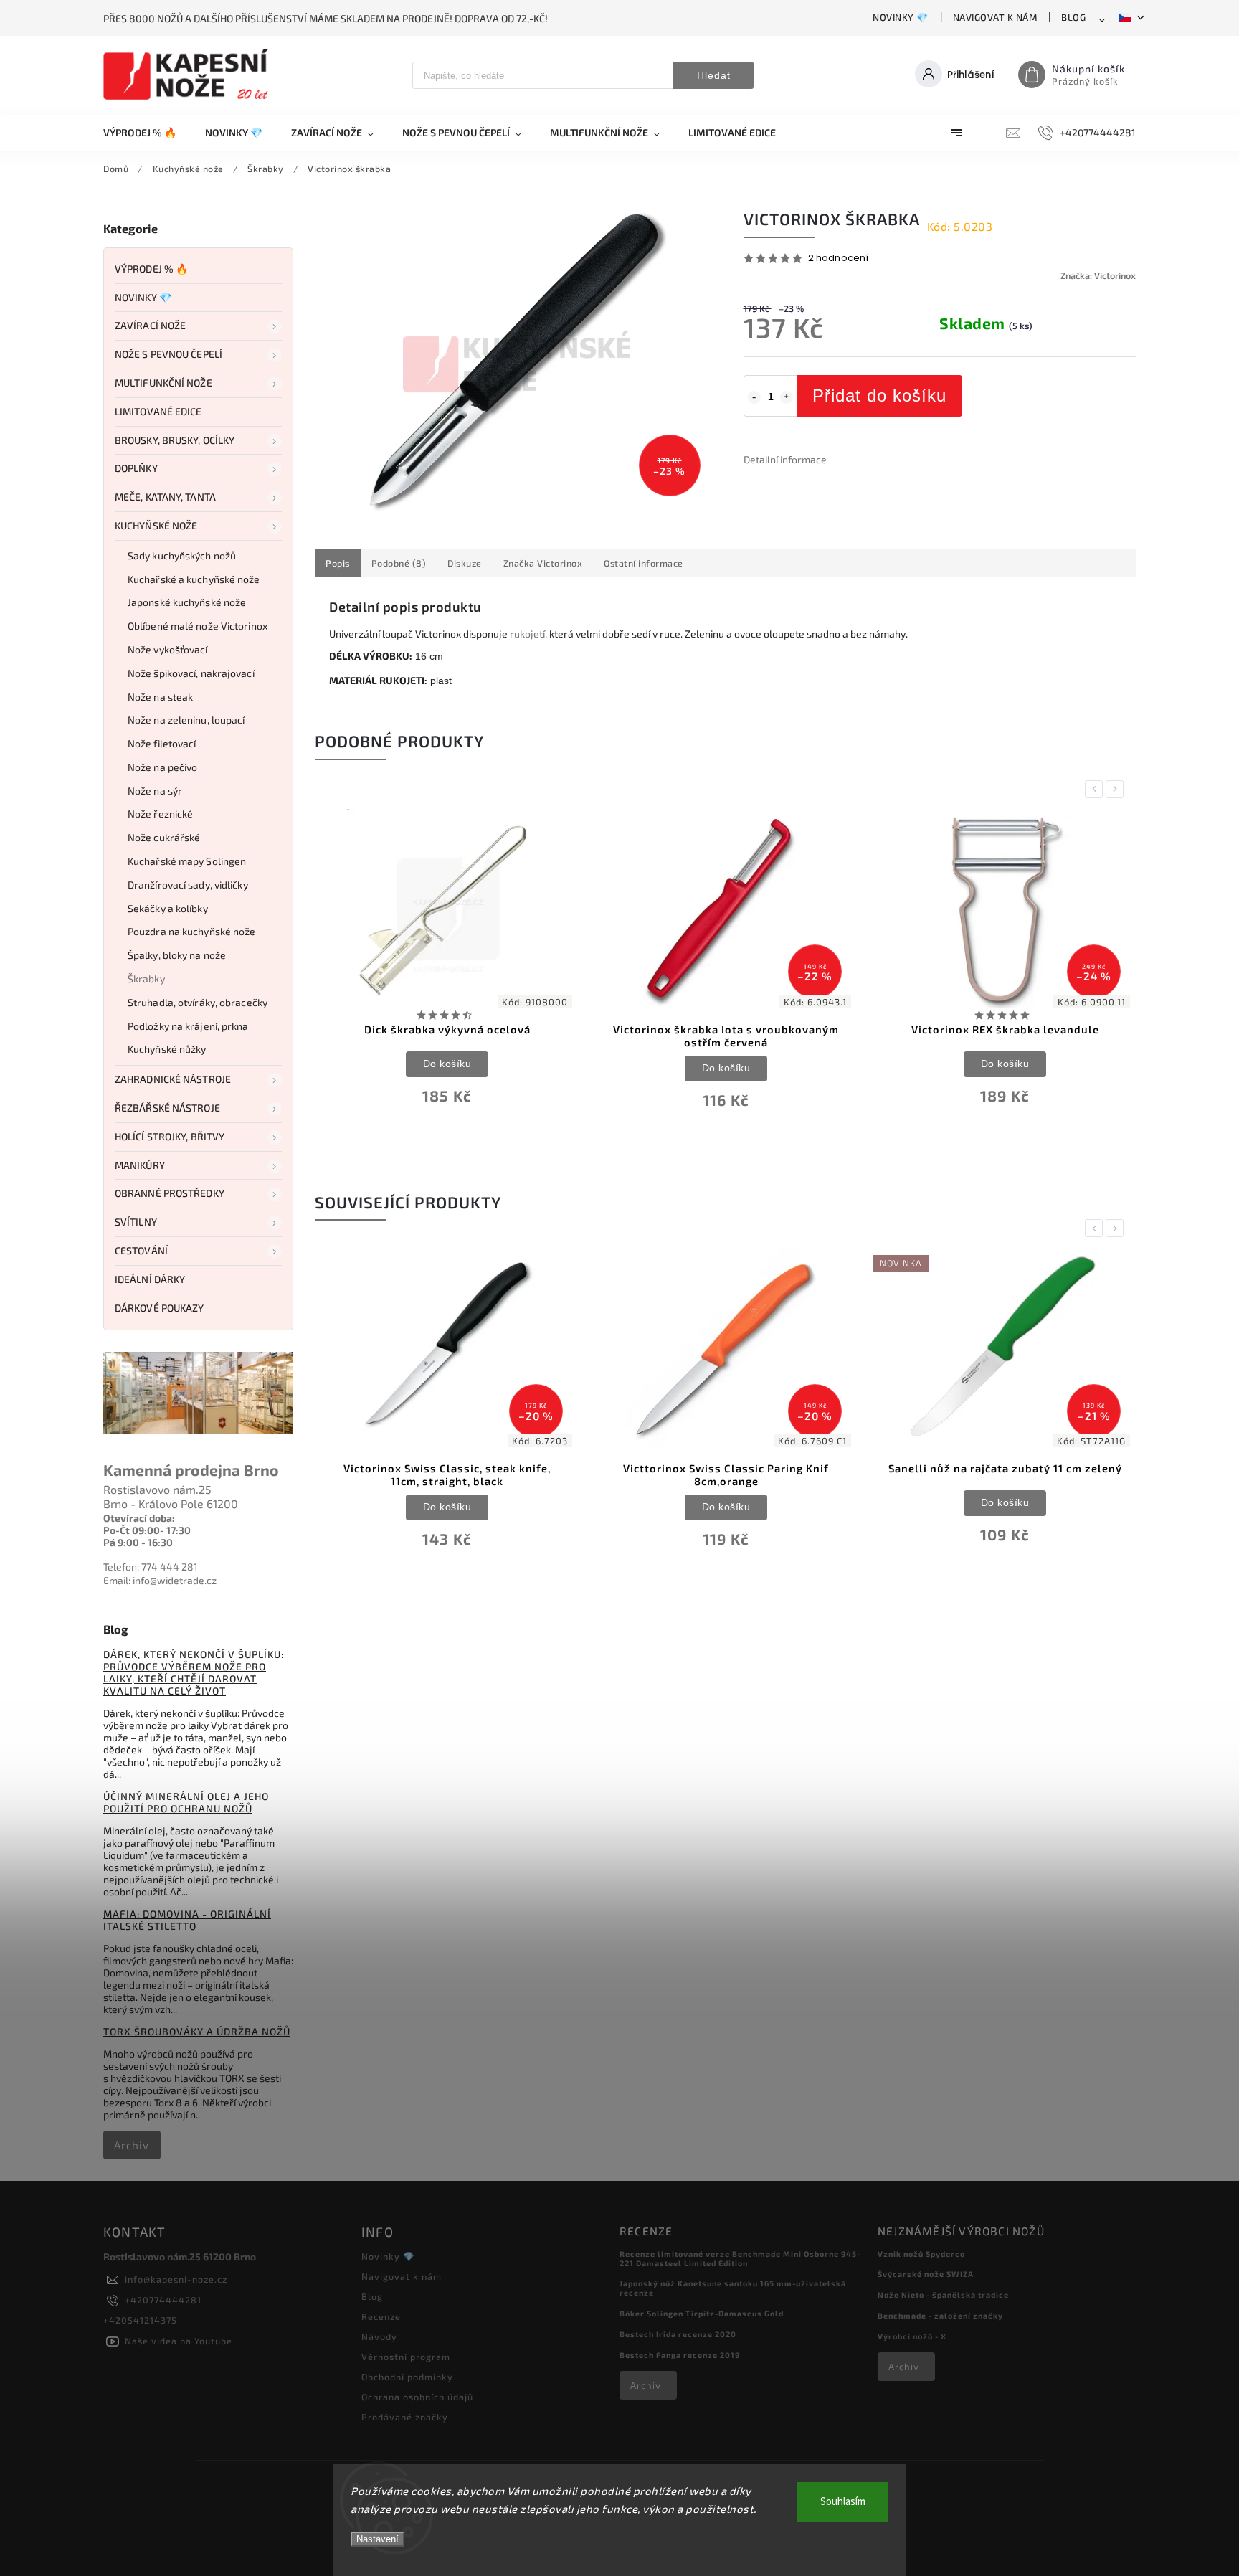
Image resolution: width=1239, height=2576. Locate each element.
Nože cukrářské (164, 837)
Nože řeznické (160, 814)
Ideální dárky (150, 1279)
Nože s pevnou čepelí (168, 354)
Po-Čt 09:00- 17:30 (147, 1530)
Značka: (1098, 275)
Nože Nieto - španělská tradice (943, 2295)
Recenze (381, 2316)
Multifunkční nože (163, 383)
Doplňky (136, 468)
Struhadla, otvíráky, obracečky (198, 1002)
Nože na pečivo (162, 767)
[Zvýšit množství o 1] (787, 397)
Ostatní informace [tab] (644, 563)
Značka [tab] (543, 563)
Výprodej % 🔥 (151, 269)
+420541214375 (140, 2320)
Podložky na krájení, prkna (188, 1026)
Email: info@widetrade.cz (160, 1580)
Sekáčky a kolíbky (168, 908)
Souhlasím (843, 2502)
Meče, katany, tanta (165, 497)
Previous (1096, 789)
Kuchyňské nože (156, 525)
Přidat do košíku (879, 396)
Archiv (132, 2145)
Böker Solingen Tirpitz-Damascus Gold (702, 2313)
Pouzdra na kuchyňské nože (192, 931)
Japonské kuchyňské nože (187, 602)
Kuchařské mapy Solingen (187, 861)
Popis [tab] (338, 563)
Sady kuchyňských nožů (182, 555)
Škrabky (146, 979)
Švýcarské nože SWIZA (926, 2274)
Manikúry (140, 1165)
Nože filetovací (162, 743)
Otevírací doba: (139, 1518)
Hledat (714, 75)
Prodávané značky (405, 2417)
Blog (1073, 17)
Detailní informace (785, 459)
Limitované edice (158, 411)
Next (1117, 789)
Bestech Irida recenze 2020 (678, 2334)
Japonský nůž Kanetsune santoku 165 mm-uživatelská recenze (733, 2288)
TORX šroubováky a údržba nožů (197, 2031)
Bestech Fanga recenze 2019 (680, 2355)
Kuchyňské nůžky (167, 1049)
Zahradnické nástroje (173, 1079)
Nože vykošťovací (168, 649)
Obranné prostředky (170, 1193)
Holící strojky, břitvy (170, 1136)
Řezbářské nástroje (167, 1108)
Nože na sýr (155, 791)
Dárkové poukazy (160, 1308)
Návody (379, 2336)
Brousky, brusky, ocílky (175, 440)
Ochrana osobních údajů (417, 2397)
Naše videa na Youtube (179, 2341)
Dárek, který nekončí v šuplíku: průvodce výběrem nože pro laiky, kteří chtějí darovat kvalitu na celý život (194, 1672)
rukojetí (527, 634)
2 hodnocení (839, 259)
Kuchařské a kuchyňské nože (194, 579)
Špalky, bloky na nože (177, 955)
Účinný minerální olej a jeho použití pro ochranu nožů (186, 1802)
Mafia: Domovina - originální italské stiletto (187, 1920)
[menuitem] (147, 133)
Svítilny (136, 1222)
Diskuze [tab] (465, 563)
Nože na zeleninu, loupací (186, 720)
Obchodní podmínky (407, 2377)
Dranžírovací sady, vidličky (188, 885)
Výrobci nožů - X (912, 2336)
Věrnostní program (406, 2357)
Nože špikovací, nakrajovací (191, 673)
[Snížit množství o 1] (754, 397)
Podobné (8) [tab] (399, 563)
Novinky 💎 (901, 17)
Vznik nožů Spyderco (921, 2254)
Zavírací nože (150, 325)
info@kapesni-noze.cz (176, 2279)
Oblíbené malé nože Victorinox (198, 626)
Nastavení (378, 2539)
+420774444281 (163, 2300)
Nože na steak (160, 697)
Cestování (141, 1250)
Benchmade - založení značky (940, 2315)
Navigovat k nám (995, 17)
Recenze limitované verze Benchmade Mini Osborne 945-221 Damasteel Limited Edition (740, 2258)
